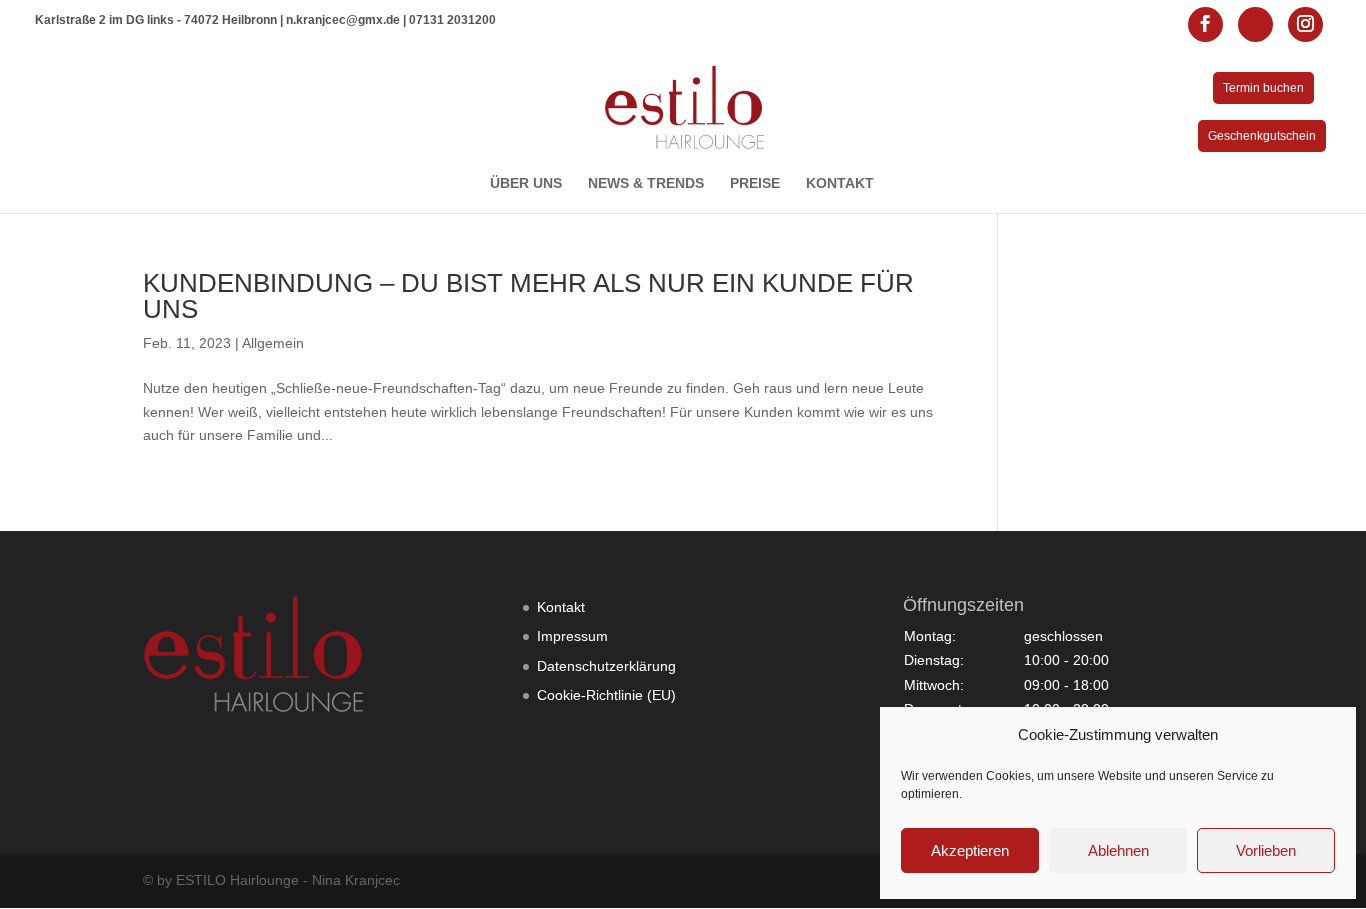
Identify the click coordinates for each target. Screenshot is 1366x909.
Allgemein (273, 343)
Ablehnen (1118, 850)
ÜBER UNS (526, 183)
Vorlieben (1266, 850)
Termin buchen (1263, 88)
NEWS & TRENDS (646, 183)
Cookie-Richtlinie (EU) (606, 695)
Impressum (572, 636)
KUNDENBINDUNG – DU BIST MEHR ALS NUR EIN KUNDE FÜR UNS (528, 296)
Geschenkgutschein (1262, 136)
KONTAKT (840, 183)
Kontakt (561, 607)
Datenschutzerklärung (606, 666)
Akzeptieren (970, 850)
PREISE (755, 183)
